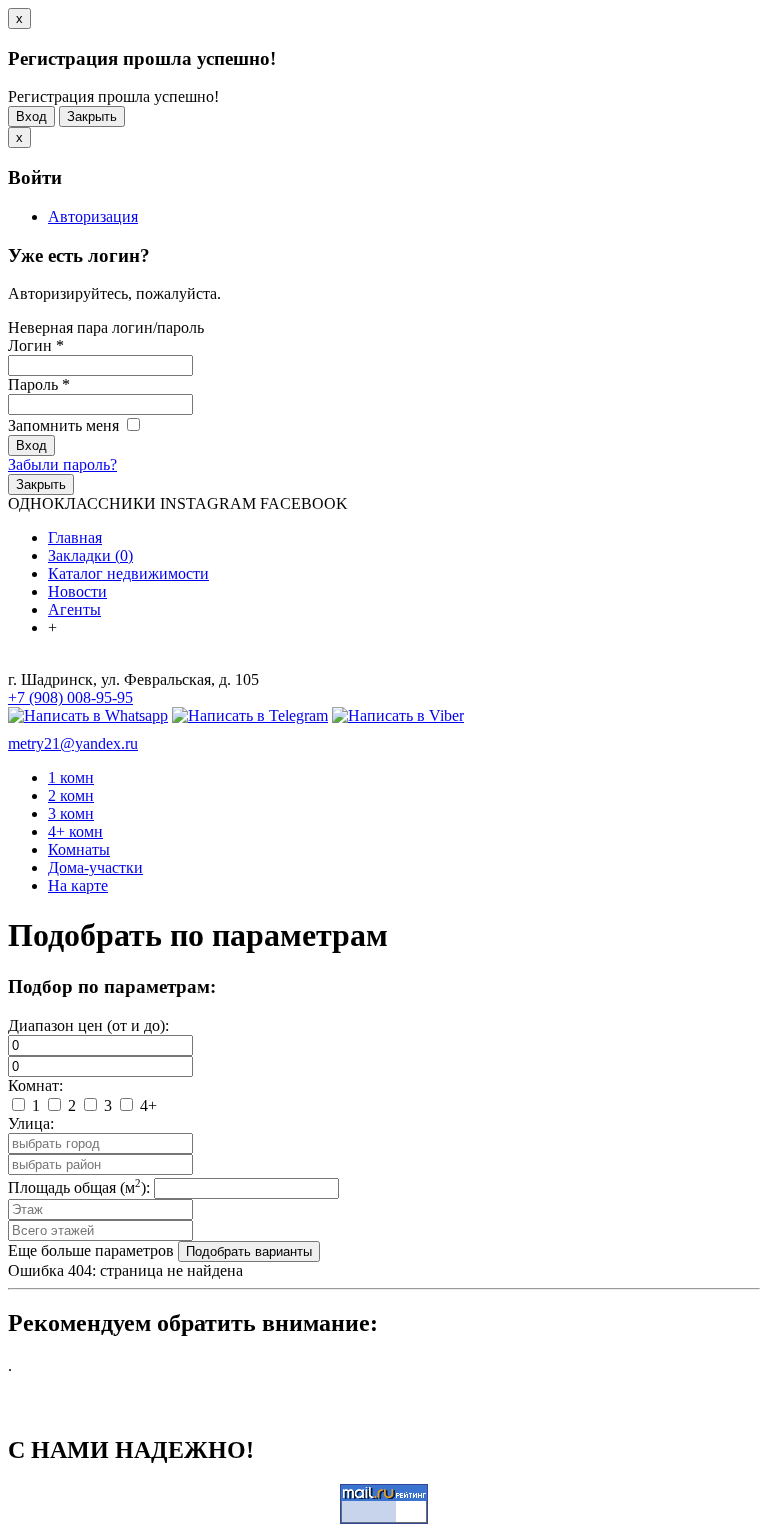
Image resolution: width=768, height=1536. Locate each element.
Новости (77, 591)
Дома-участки (95, 867)
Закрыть (92, 116)
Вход (31, 116)
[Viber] (398, 715)
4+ (146, 1105)
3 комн (71, 813)
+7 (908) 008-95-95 (70, 697)
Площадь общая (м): (79, 1187)
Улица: (31, 1123)
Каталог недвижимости (128, 573)
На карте (78, 885)
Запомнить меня (65, 425)
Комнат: (35, 1085)
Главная (75, 537)
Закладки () (90, 555)
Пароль (39, 384)
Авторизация (93, 216)
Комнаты (79, 849)
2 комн (71, 795)
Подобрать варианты (249, 1251)
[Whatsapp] (88, 715)
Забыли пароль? (62, 464)
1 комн (71, 777)
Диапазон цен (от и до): (88, 1025)
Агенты (74, 609)
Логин (36, 345)
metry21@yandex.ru (73, 743)
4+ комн (75, 831)
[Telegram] (250, 715)
